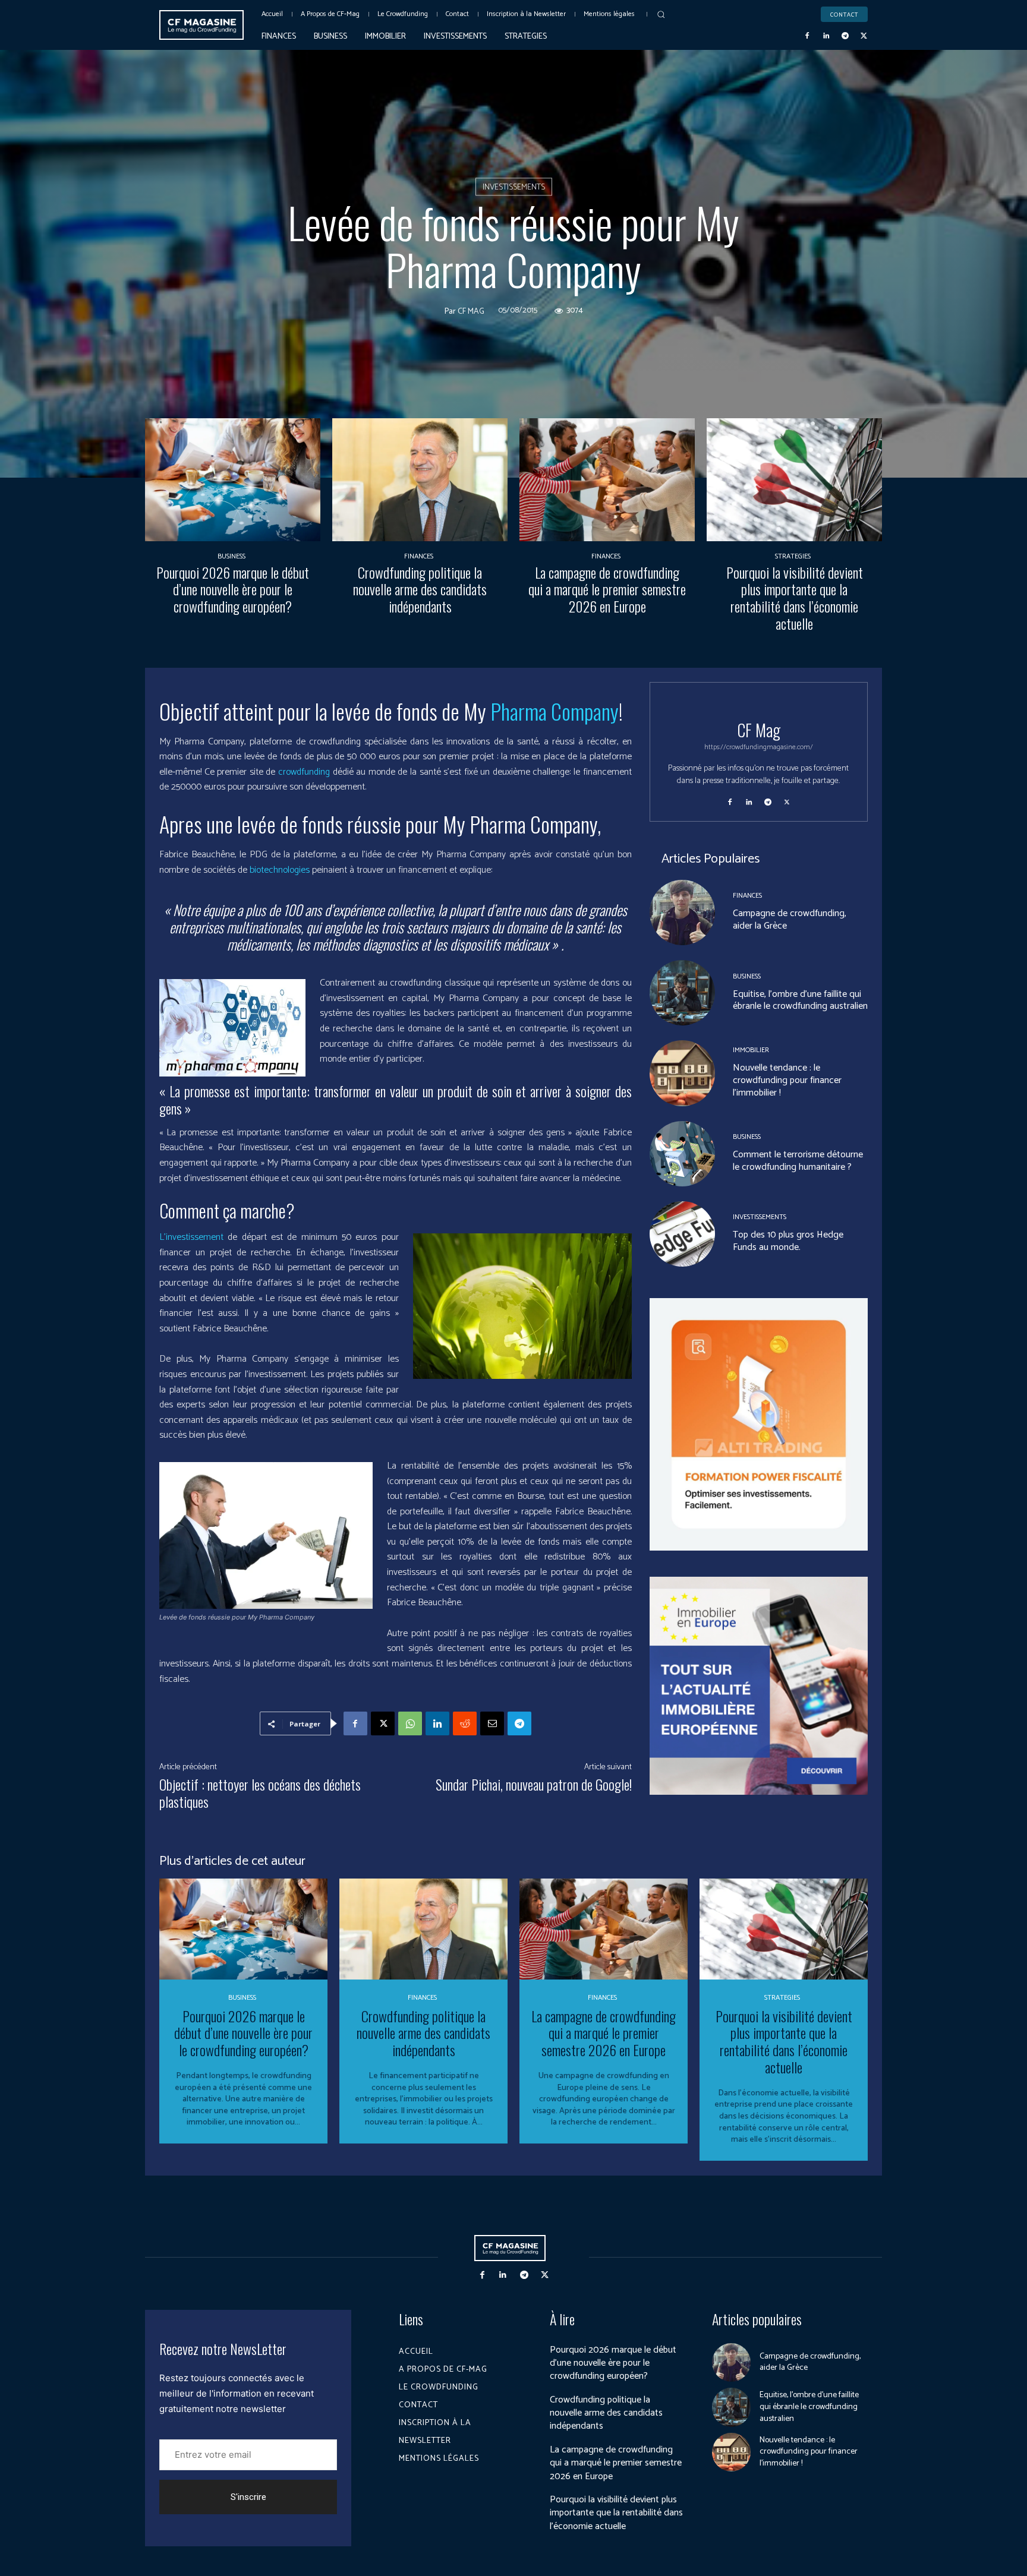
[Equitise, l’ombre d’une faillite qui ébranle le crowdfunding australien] (682, 993)
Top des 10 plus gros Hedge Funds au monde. (788, 1241)
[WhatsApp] (410, 1723)
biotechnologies (280, 870)
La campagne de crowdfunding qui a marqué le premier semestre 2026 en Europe (607, 589)
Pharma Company (555, 711)
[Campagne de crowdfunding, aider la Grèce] (682, 913)
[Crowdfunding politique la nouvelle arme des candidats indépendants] (420, 480)
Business (231, 557)
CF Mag (471, 312)
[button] (661, 14)
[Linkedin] (826, 36)
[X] (864, 36)
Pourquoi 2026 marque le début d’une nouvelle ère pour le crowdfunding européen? (233, 589)
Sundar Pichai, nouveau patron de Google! (534, 1784)
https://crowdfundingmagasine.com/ (759, 747)
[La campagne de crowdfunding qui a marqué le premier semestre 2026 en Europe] (607, 480)
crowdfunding (305, 772)
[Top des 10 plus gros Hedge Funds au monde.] (682, 1234)
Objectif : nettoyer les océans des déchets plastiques (260, 1793)
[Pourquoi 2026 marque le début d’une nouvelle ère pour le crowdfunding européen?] (233, 480)
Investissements (514, 187)
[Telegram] (845, 36)
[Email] (492, 1723)
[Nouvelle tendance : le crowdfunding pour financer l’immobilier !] (682, 1073)
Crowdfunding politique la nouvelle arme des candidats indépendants (420, 589)
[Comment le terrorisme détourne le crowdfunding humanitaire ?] (682, 1154)
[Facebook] (808, 36)
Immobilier (751, 1050)
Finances (419, 557)
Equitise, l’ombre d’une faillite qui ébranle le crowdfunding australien (800, 1000)
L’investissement (193, 1237)
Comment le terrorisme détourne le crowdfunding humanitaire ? (798, 1161)
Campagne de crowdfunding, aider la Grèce (790, 920)
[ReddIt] (465, 1723)
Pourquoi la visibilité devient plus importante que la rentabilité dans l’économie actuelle (795, 598)
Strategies (793, 557)
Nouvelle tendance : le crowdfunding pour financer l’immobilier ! (787, 1080)
